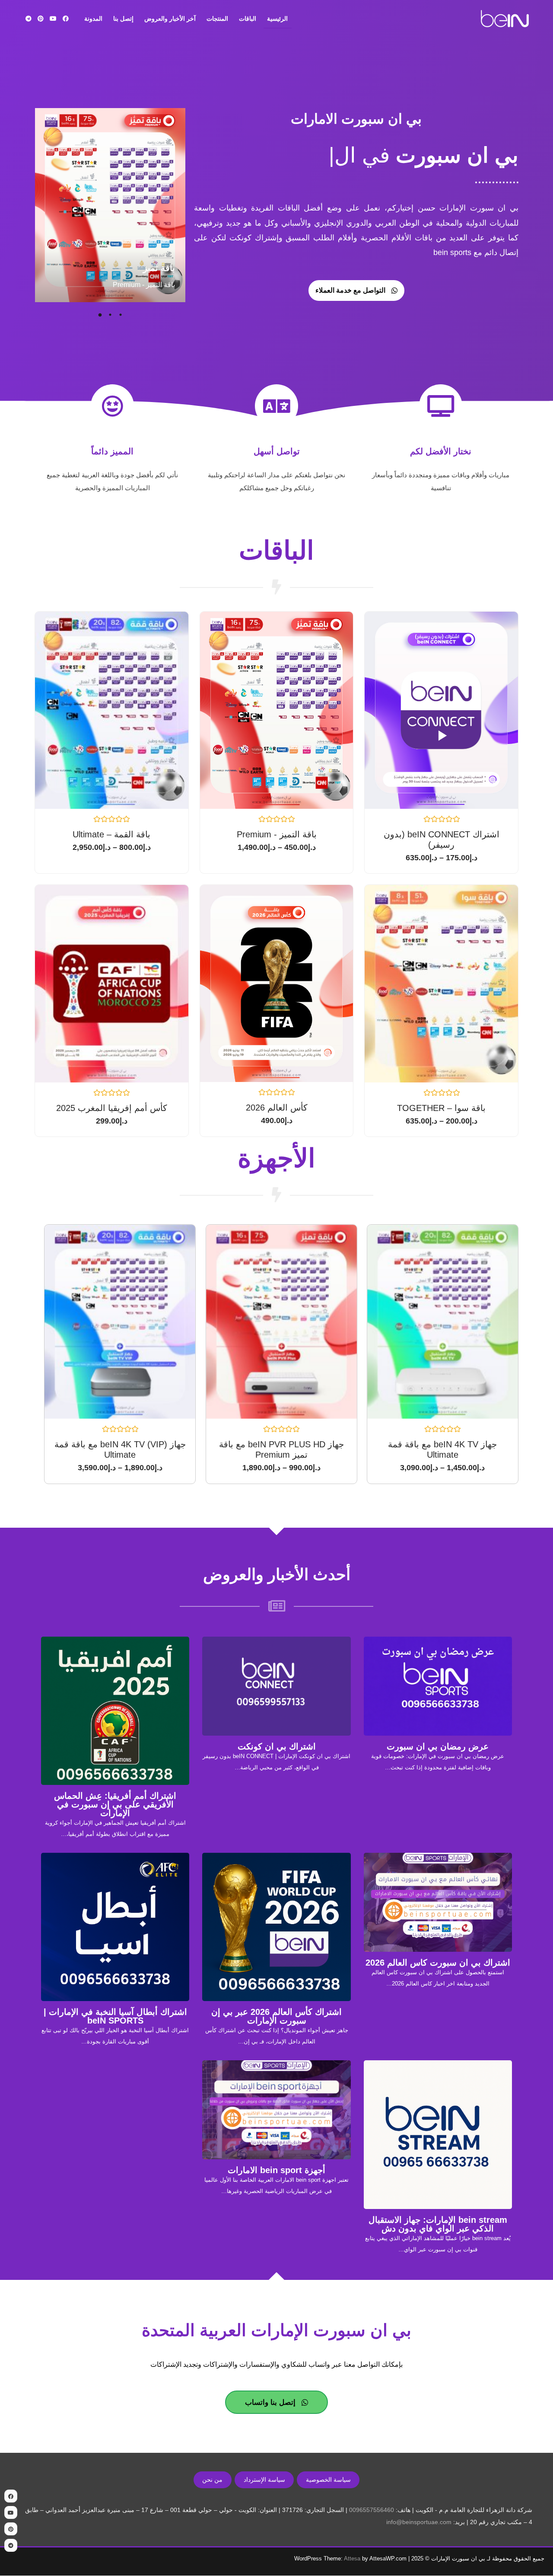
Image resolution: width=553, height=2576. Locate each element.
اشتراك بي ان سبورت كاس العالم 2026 (438, 1963)
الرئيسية (277, 19)
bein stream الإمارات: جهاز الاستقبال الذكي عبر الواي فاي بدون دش (438, 2224)
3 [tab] (100, 315)
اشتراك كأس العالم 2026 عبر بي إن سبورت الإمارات (276, 2016)
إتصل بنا (123, 19)
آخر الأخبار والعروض (170, 19)
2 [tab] (110, 315)
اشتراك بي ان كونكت (277, 1746)
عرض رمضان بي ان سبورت (438, 1746)
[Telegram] (29, 19)
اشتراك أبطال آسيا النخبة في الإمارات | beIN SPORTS (115, 2016)
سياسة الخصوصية (328, 2480)
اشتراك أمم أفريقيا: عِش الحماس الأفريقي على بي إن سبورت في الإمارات (115, 1804)
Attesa (352, 2558)
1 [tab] (121, 315)
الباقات (248, 19)
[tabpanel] (110, 206)
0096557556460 (372, 2510)
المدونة (93, 19)
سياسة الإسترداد (264, 2480)
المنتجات (217, 19)
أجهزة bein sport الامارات (276, 2170)
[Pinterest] (41, 19)
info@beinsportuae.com (419, 2522)
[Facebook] (66, 19)
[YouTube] (53, 19)
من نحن (212, 2480)
